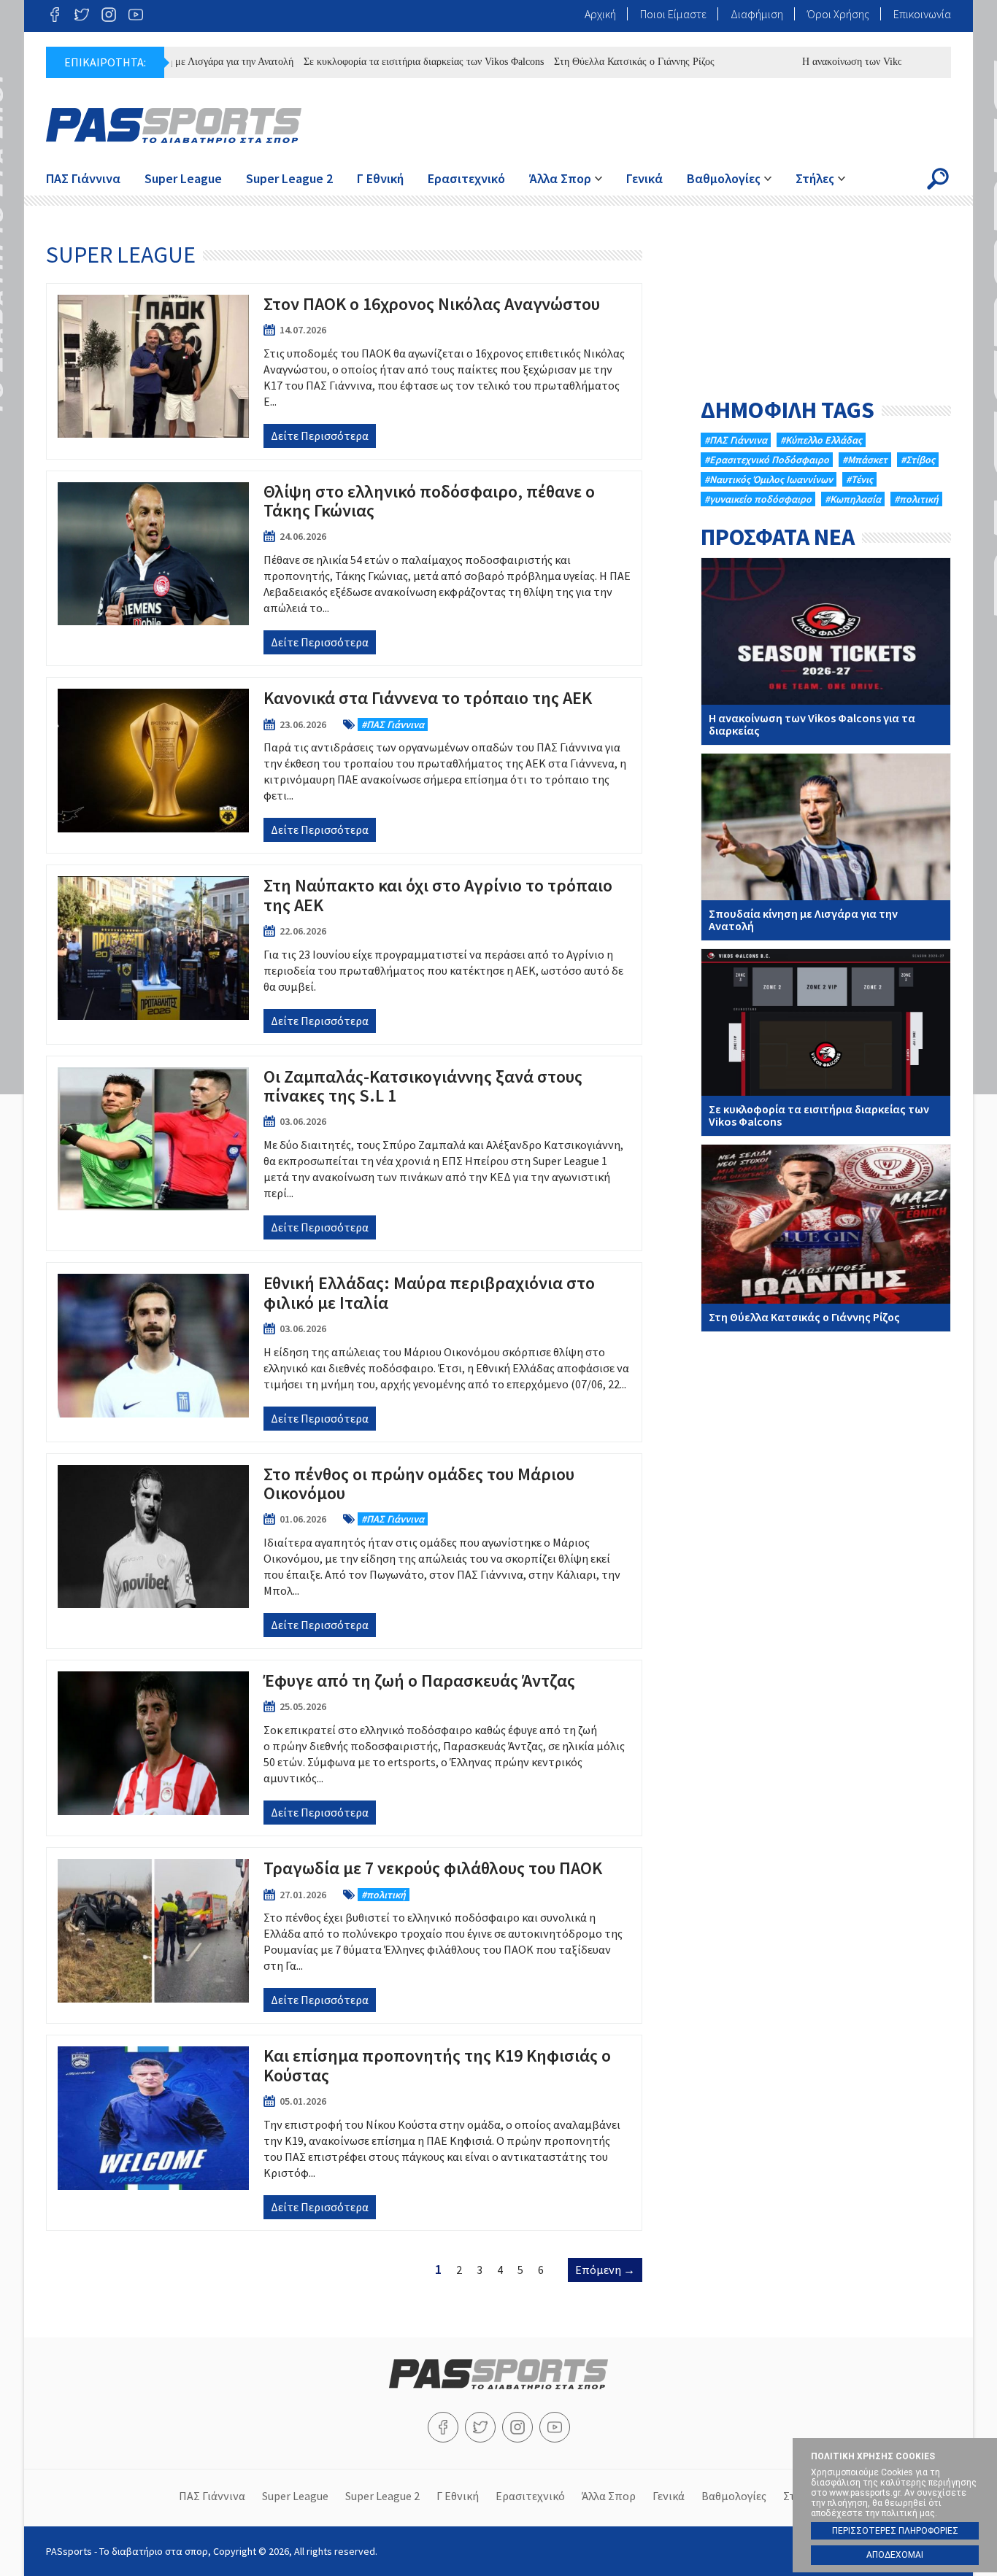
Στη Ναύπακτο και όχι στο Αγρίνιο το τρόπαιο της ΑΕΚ (344, 954)
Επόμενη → (605, 2270)
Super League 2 (289, 178)
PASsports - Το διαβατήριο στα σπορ (174, 125)
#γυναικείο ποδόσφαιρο (758, 499)
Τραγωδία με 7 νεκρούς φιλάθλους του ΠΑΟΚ (344, 1935)
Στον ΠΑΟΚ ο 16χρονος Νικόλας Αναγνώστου (344, 371)
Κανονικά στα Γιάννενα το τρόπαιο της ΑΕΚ (344, 765)
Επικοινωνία (922, 14)
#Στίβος (918, 460)
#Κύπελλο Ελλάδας (821, 440)
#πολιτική (916, 499)
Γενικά (644, 178)
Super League (183, 178)
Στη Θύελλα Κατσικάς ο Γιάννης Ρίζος (593, 62)
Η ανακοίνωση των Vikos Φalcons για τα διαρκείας (866, 62)
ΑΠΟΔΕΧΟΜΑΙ (895, 2555)
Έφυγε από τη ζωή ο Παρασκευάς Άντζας (344, 1748)
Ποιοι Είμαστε (673, 14)
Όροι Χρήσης (838, 14)
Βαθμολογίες (724, 178)
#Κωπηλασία (853, 499)
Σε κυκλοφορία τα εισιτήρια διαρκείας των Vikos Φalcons (382, 62)
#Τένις (859, 479)
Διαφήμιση (757, 14)
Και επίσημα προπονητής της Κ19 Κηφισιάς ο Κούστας (344, 2132)
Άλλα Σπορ (560, 178)
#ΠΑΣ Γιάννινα (736, 440)
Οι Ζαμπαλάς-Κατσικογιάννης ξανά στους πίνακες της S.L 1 (344, 1153)
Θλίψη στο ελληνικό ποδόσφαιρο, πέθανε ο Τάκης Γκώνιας (344, 568)
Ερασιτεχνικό (466, 178)
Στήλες (815, 178)
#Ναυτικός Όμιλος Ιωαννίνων (769, 479)
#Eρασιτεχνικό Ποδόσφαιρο (767, 460)
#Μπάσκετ (865, 460)
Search (938, 179)
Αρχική (600, 14)
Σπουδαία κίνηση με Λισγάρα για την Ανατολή (826, 847)
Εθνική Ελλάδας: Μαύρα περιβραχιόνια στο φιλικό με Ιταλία (344, 1352)
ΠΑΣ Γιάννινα (83, 178)
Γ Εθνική (380, 178)
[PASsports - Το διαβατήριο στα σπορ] (498, 2385)
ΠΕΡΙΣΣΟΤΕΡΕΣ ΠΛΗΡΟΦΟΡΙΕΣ (895, 2531)
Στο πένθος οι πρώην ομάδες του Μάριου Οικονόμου (344, 1551)
